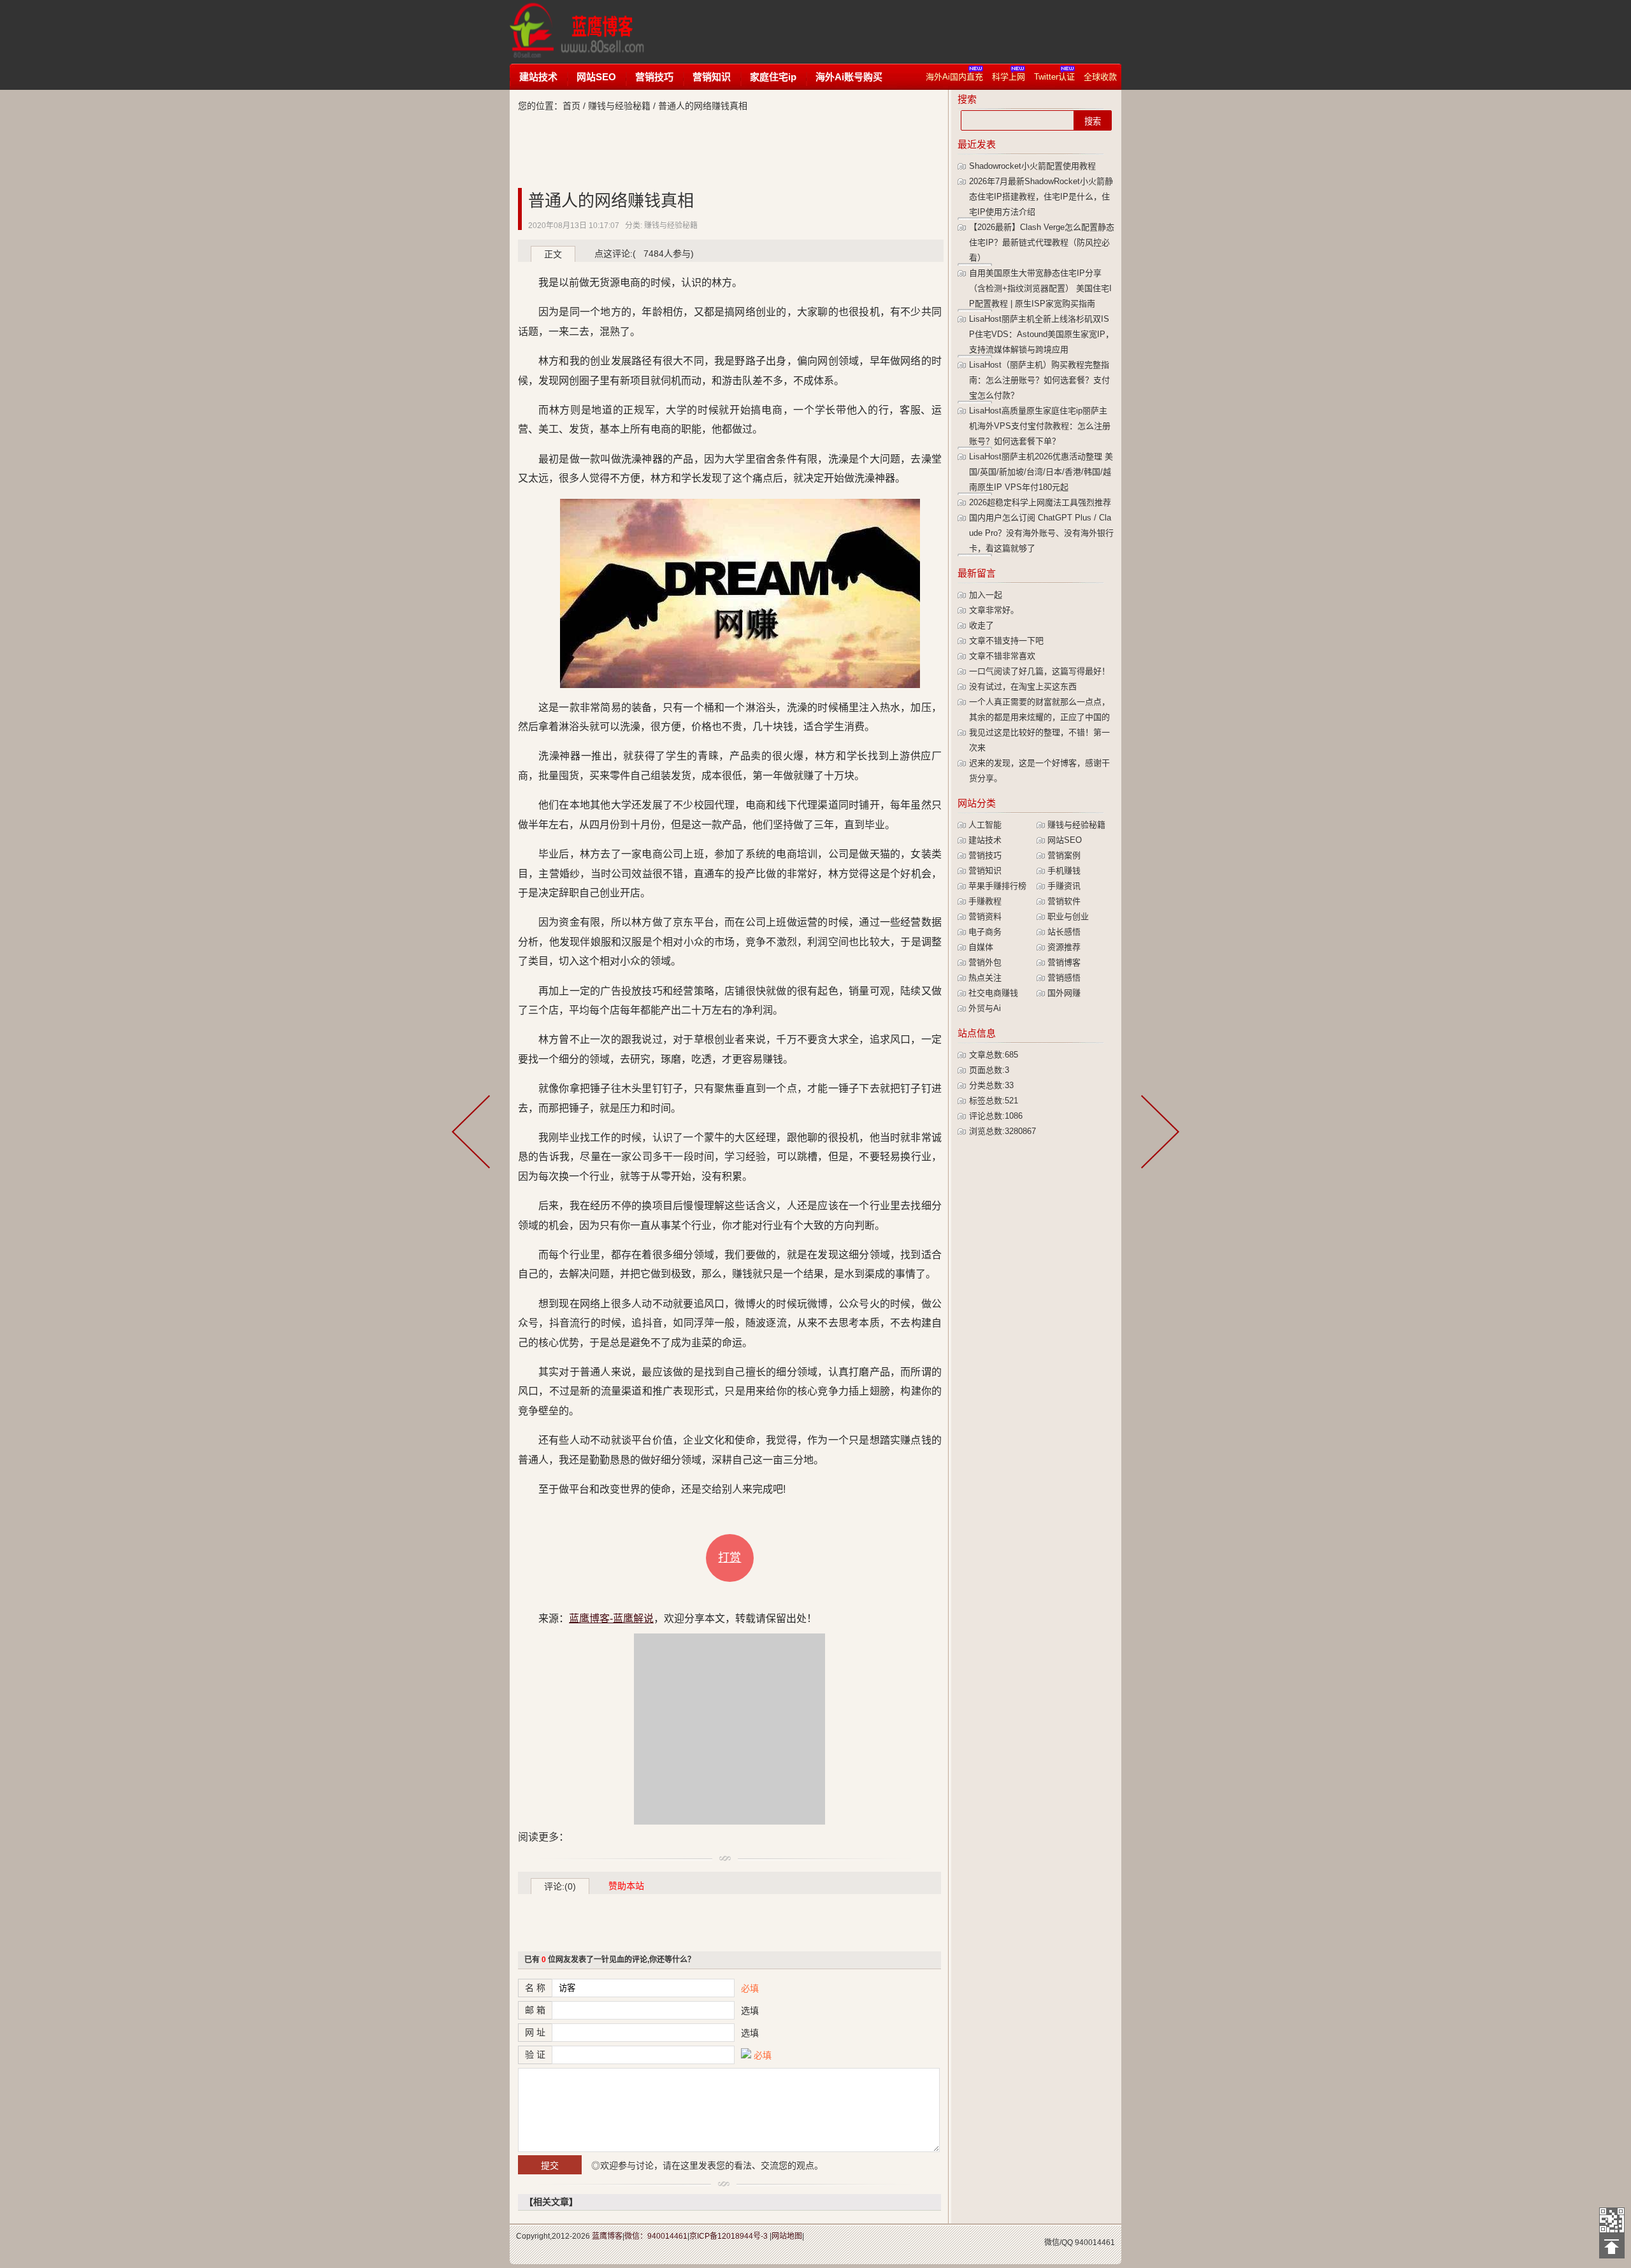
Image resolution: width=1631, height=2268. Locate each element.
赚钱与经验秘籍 (619, 106)
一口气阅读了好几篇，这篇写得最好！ (1039, 671)
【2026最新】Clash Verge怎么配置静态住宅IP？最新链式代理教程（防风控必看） (1042, 242)
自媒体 (981, 947)
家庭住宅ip (773, 77)
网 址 (535, 2032)
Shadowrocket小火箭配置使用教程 (1032, 166)
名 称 (535, 1988)
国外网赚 (1064, 993)
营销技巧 (654, 77)
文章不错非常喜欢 (1002, 656)
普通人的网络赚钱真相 (611, 201)
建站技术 (538, 77)
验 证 (535, 2055)
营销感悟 (1064, 978)
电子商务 (985, 932)
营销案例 (1064, 855)
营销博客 (1064, 962)
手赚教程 (985, 901)
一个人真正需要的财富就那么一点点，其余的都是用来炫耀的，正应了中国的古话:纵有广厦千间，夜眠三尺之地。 (1039, 717)
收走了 (981, 625)
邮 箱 (535, 2010)
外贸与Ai (985, 1008)
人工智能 (985, 825)
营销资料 (985, 916)
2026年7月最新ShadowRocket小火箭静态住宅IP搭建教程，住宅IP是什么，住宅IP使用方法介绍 (1041, 197)
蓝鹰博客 (607, 2236)
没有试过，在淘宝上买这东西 (1023, 686)
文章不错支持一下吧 (1006, 641)
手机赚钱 (1064, 871)
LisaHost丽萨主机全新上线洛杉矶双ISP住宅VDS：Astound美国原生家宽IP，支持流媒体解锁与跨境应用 (1041, 334)
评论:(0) (560, 1886)
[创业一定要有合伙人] (1158, 1134)
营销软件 (1064, 901)
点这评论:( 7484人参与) (644, 254)
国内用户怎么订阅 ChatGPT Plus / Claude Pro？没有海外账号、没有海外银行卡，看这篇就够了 (1041, 533)
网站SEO (596, 77)
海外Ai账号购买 (849, 77)
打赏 (729, 1558)
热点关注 (985, 978)
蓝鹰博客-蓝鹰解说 (589, 32)
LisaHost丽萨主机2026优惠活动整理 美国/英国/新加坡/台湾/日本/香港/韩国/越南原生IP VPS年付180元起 (1041, 472)
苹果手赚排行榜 (997, 886)
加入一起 (986, 595)
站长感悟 (1064, 932)
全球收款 (1100, 77)
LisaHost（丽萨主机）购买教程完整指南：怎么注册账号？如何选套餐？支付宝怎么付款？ (1039, 380)
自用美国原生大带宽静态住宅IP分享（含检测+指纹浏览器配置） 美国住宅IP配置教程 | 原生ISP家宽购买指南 (1040, 288)
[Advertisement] (901, 32)
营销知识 (712, 77)
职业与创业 (1068, 916)
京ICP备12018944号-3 (729, 2236)
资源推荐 (1064, 947)
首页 (571, 106)
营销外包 (985, 962)
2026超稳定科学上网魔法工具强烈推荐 (1040, 502)
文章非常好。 (994, 610)
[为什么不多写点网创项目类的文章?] (473, 1134)
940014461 (1095, 2243)
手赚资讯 (1064, 886)
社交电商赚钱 (993, 993)
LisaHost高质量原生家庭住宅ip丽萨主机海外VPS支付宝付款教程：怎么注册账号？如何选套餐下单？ (1040, 426)
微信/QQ (1059, 2243)
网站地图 (787, 2236)
